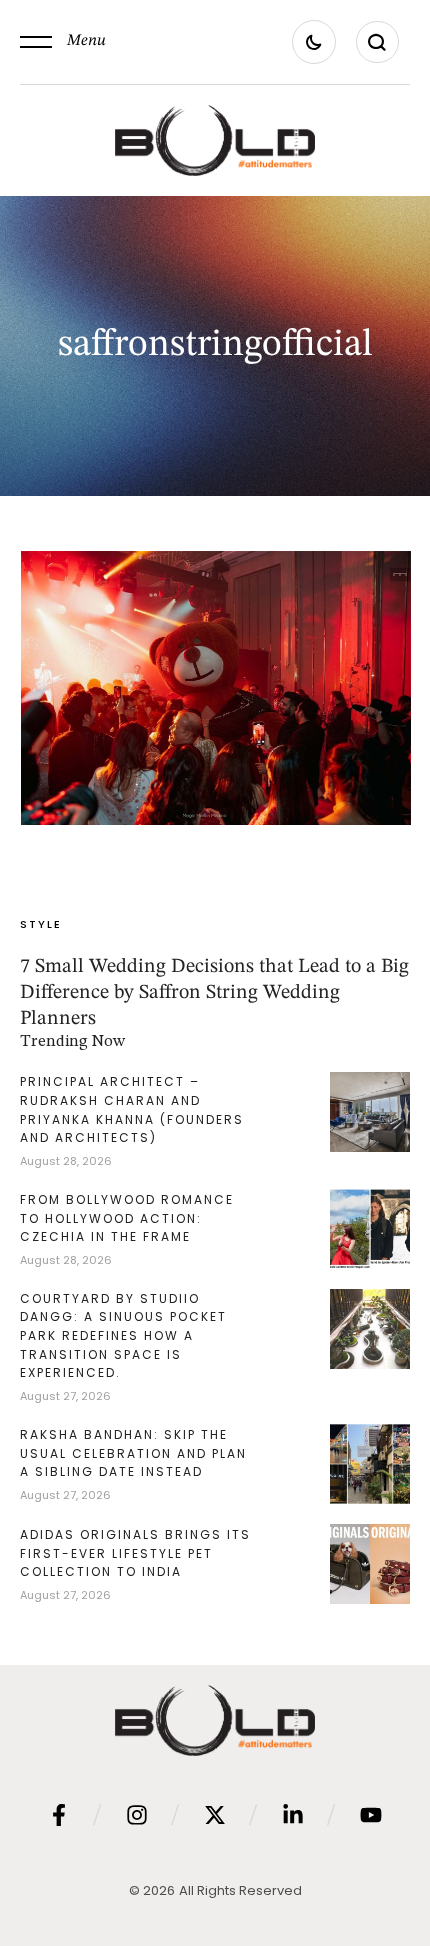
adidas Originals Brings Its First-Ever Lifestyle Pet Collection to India (135, 1553)
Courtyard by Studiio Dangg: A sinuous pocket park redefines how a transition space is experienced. (123, 1335)
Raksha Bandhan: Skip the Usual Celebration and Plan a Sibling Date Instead (133, 1453)
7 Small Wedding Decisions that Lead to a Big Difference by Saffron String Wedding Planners (214, 993)
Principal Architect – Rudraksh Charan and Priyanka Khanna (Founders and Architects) (132, 1109)
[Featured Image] (216, 688)
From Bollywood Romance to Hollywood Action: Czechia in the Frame (127, 1218)
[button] (63, 42)
